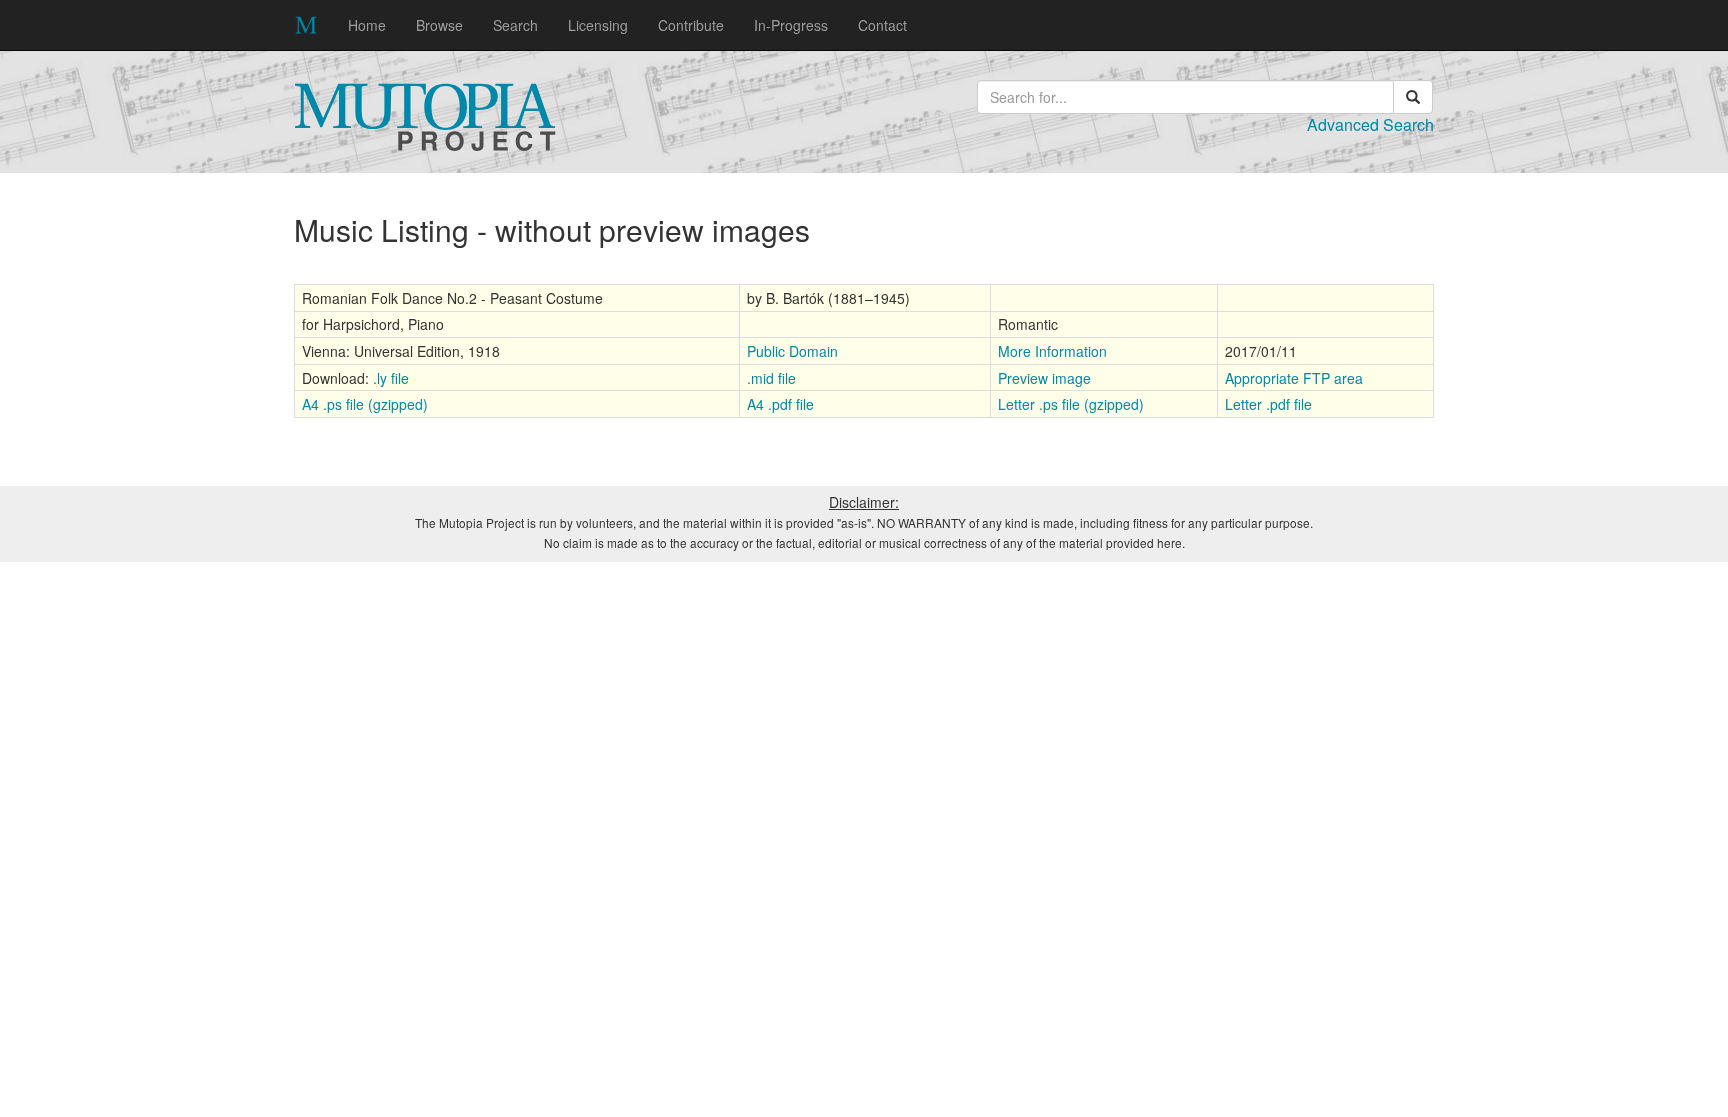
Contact (882, 25)
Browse (439, 25)
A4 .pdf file (780, 404)
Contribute (691, 25)
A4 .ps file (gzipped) (365, 404)
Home (367, 25)
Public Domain (792, 351)
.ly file (391, 378)
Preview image (1044, 378)
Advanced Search (1370, 124)
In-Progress (791, 25)
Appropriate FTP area (1294, 378)
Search (515, 25)
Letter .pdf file (1268, 404)
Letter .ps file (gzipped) (1071, 404)
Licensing (598, 25)
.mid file (771, 378)
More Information (1052, 351)
